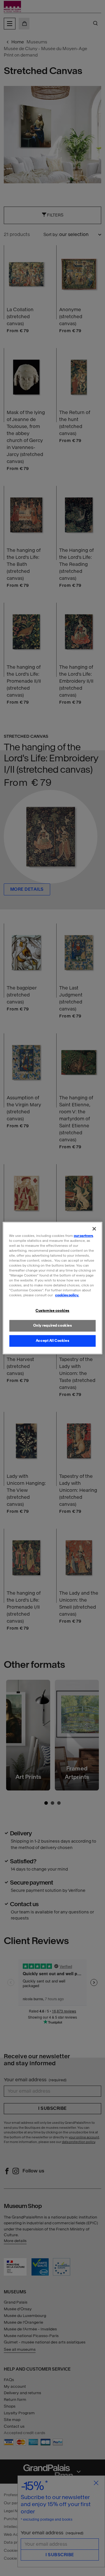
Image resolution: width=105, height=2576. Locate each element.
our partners (83, 1236)
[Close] (94, 1229)
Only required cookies (53, 1325)
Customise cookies (52, 1311)
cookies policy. (67, 1295)
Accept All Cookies (52, 1341)
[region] (52, 1288)
